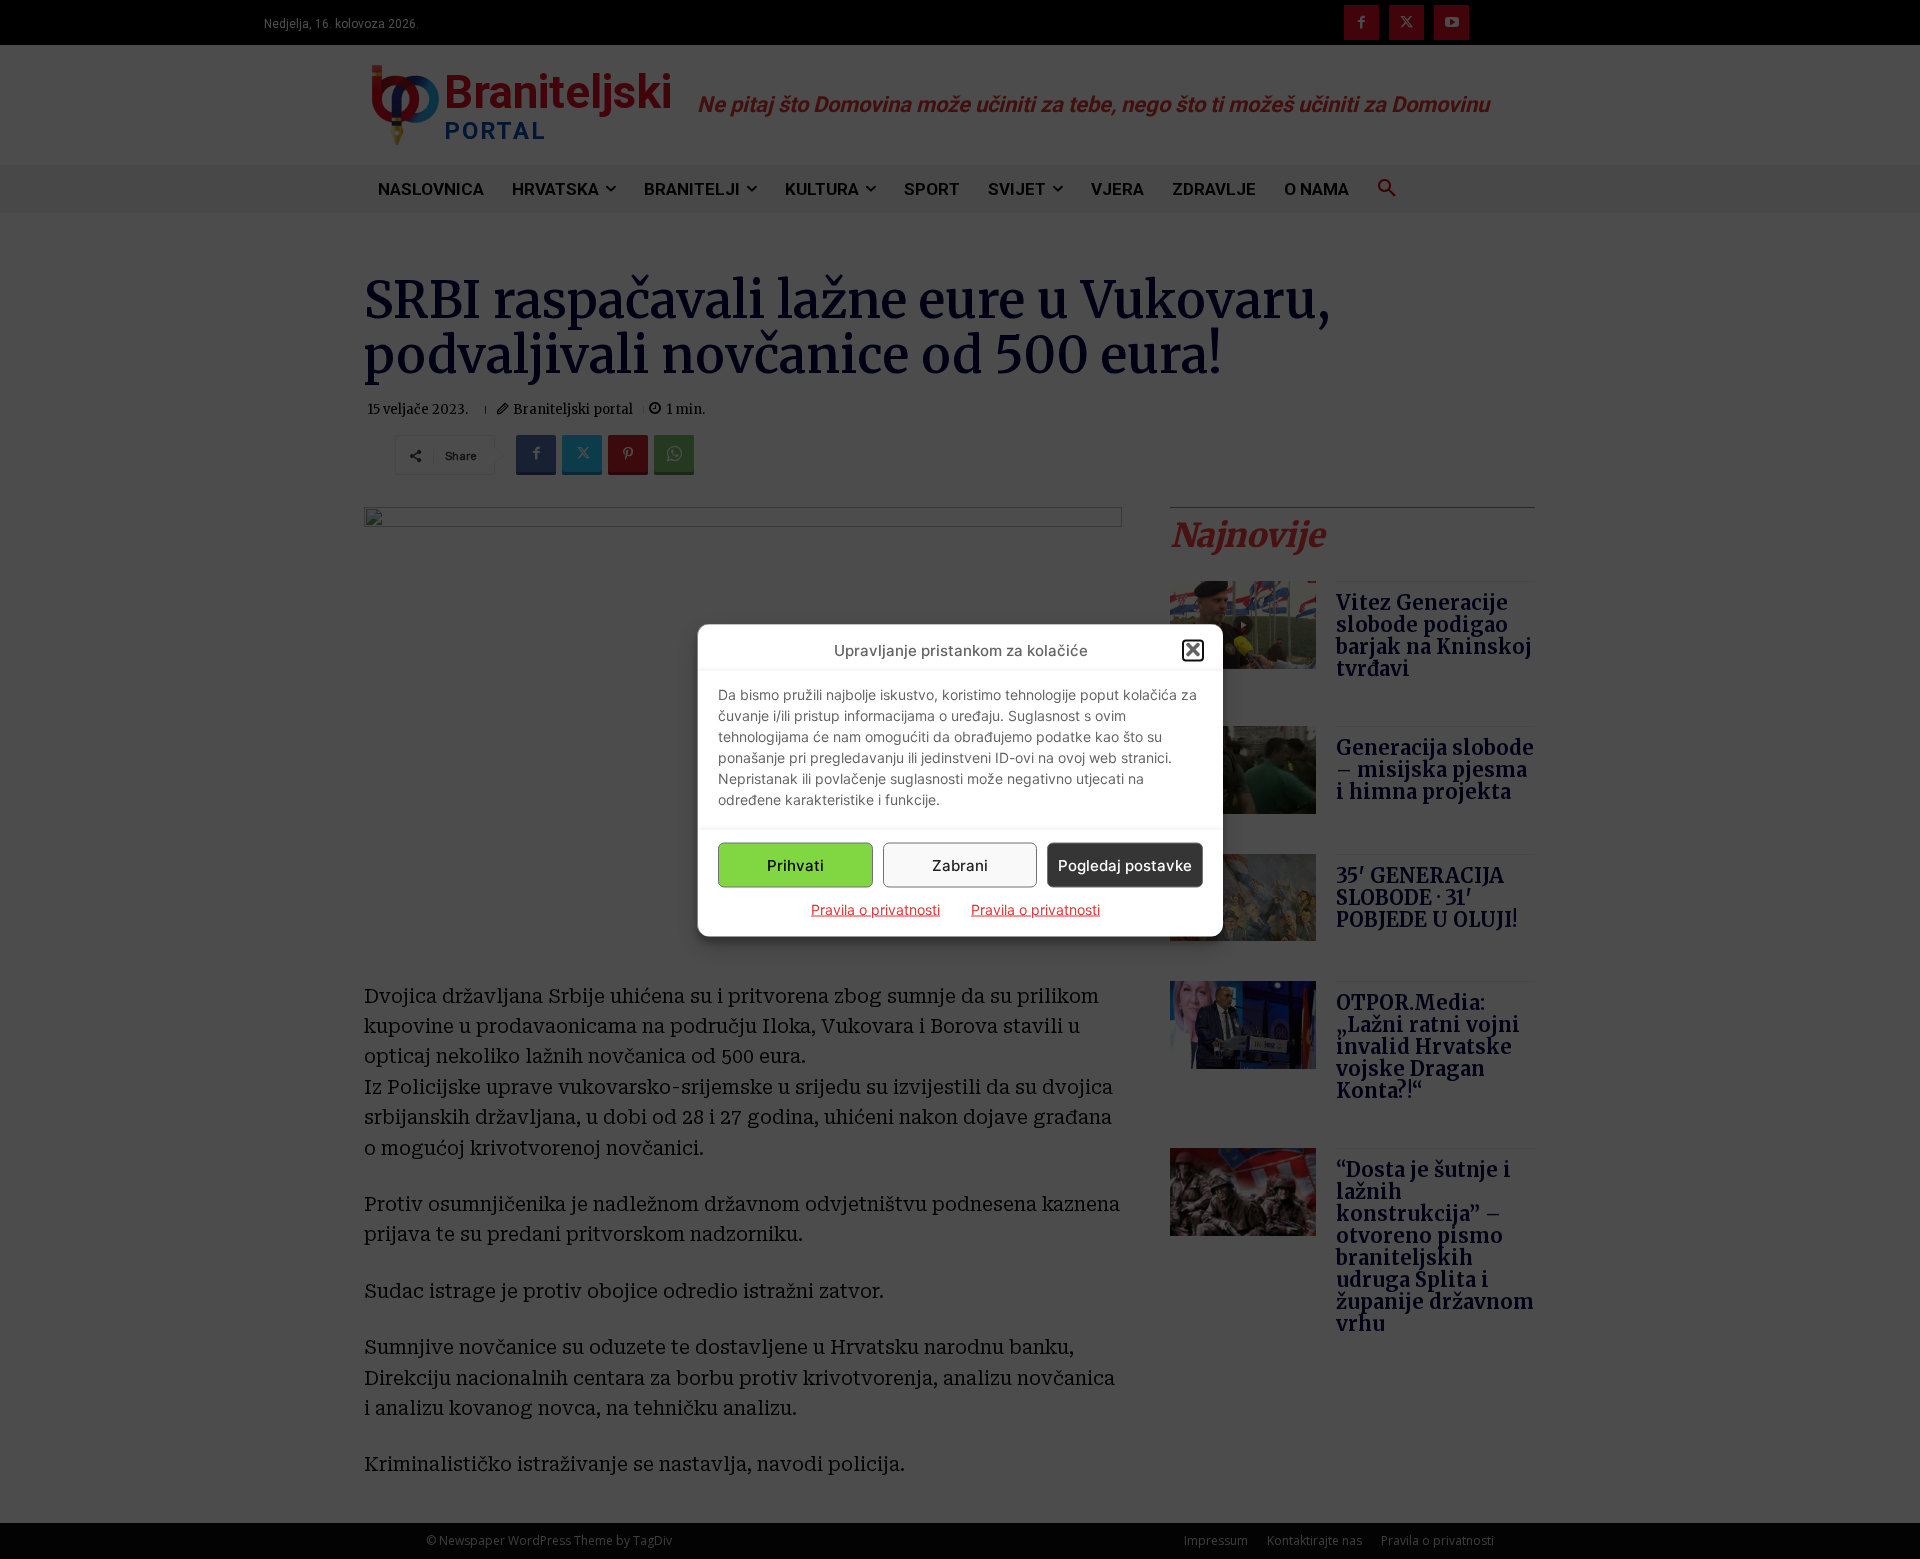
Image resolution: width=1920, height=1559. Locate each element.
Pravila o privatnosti (875, 908)
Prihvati (795, 864)
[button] (1193, 650)
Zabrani (960, 864)
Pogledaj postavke (1125, 864)
